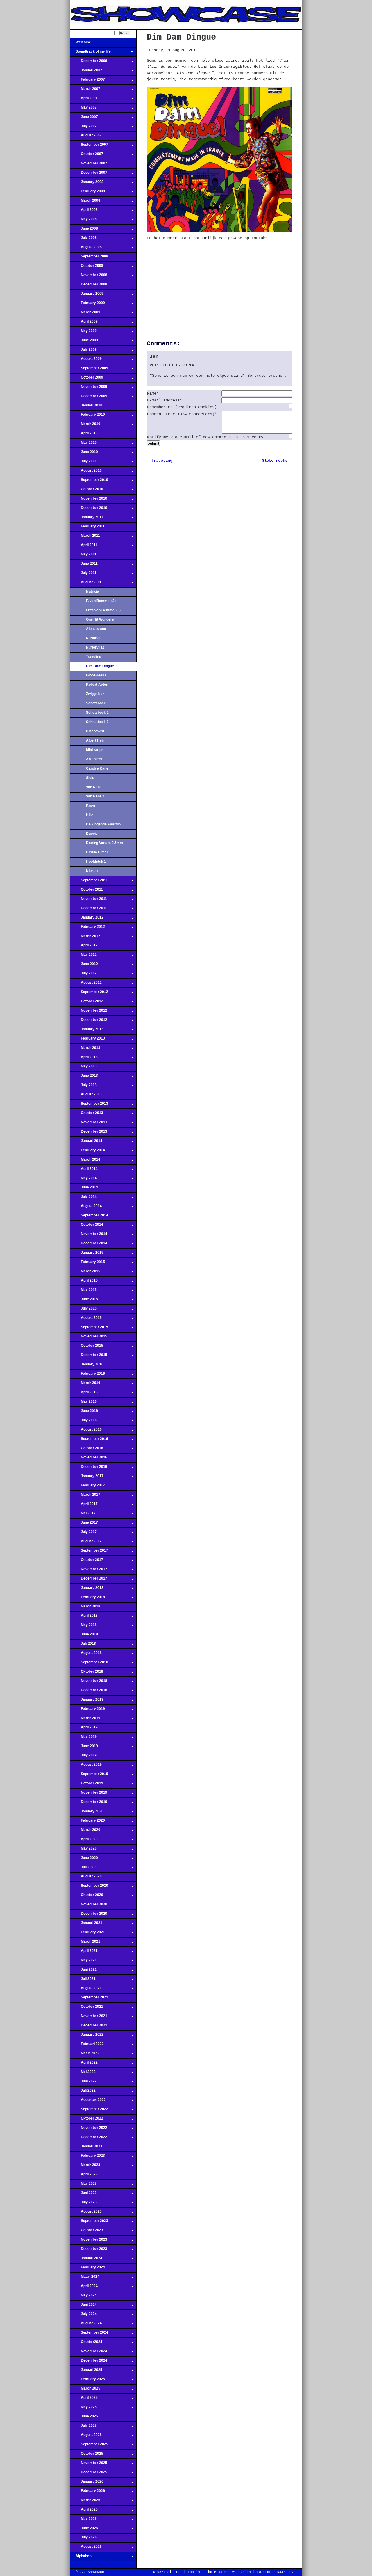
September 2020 (89, 1887)
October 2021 (86, 2008)
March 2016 (85, 1385)
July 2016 (83, 1422)
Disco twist (95, 731)
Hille (90, 815)
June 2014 (84, 1189)
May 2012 (83, 956)
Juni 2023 (83, 2195)
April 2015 (84, 1282)
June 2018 (84, 1636)
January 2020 (87, 1813)
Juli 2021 (83, 1980)
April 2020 (84, 1841)
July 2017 (83, 1534)
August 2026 (86, 2548)
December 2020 (88, 1915)
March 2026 (85, 2502)
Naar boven (287, 2572)
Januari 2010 (86, 407)
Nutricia (93, 591)
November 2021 (88, 2018)
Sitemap (175, 2572)
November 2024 (88, 2353)
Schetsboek (96, 703)
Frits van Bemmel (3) (103, 610)
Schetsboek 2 (97, 713)
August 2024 (86, 2325)
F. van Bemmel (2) (101, 601)
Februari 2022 (87, 2046)
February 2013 (87, 1040)
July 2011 (83, 575)
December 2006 (88, 63)
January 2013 (87, 1031)
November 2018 (88, 1683)
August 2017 (86, 1543)
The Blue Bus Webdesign (228, 2572)
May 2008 (83, 221)
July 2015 (83, 1310)
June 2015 (84, 1301)
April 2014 (84, 1170)
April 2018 (84, 1617)
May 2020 (83, 1850)
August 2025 (86, 2437)
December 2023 (88, 2250)
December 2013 (88, 1133)
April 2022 (84, 2064)
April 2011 (84, 547)
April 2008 (84, 212)
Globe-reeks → (277, 461)
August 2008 (86, 249)
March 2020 (85, 1831)
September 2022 (89, 2111)
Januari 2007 (86, 72)
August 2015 (86, 1319)
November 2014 (88, 1236)
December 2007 (88, 174)
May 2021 (83, 1962)
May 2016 (83, 1403)
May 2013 (83, 1068)
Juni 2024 (83, 2306)
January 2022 (87, 2036)
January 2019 (87, 1701)
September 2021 (89, 1999)
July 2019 (83, 1757)
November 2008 (88, 277)
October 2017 (86, 1561)
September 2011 (89, 882)
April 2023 (84, 2176)
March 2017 (85, 1496)
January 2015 (87, 1254)
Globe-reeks (96, 675)
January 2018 (87, 1589)
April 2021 (84, 1953)
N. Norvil (93, 638)
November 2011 (88, 900)
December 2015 (88, 1357)
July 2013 (83, 1087)
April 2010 (84, 435)
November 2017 (88, 1571)
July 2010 (83, 463)
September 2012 (89, 994)
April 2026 (84, 2511)
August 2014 (86, 1208)
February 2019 (87, 1710)
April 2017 (84, 1506)
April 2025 (84, 2399)
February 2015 (87, 1264)
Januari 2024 (86, 2260)
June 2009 (84, 342)
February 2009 (87, 305)
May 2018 (83, 1627)
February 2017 (87, 1487)
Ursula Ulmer (97, 852)
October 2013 (86, 1115)
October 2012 (86, 1003)
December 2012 (88, 1021)
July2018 (83, 1645)
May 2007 (83, 109)
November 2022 (88, 2129)
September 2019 (89, 1776)
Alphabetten (96, 629)
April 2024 (84, 2288)
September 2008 (89, 258)
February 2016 (87, 1375)
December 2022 (88, 2139)
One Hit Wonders (100, 619)
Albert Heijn (96, 740)
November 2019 (88, 1794)
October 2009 (86, 379)
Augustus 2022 (88, 2101)
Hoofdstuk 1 (96, 861)
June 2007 (84, 118)
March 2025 (85, 2390)
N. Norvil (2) (96, 647)
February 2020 (87, 1822)
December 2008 (88, 286)
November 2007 (88, 165)
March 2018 (85, 1608)
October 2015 (86, 1347)
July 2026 (83, 2539)
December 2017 (88, 1580)
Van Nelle (94, 787)
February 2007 (87, 81)
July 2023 (83, 2204)
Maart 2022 (85, 2055)
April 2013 (84, 1059)
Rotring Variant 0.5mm (104, 843)
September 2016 (89, 1440)
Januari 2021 (86, 1925)
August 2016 (86, 1431)
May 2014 (83, 1180)
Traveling (94, 657)
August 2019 (86, 1766)
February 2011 (87, 528)
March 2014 (85, 1161)
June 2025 (84, 2418)
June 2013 (84, 1077)
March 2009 (85, 314)
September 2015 (89, 1329)
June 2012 (84, 966)
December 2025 (88, 2474)
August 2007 (86, 137)
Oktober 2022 (86, 2120)
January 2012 (87, 919)
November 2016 (88, 1459)
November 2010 (88, 500)
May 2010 (83, 444)
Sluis (90, 778)
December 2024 (88, 2362)
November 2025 (88, 2465)
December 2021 (88, 2027)
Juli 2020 (83, 1869)
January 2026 (87, 2483)
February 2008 (87, 193)
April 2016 (84, 1394)
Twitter (264, 2572)
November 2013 (88, 1124)
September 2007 (89, 146)
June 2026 (84, 2530)
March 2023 (85, 2167)
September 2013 (89, 1105)
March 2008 (85, 202)
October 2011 (86, 891)
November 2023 (88, 2241)
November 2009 (88, 388)
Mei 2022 (83, 2074)
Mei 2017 (83, 1515)
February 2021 (87, 1934)
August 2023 (86, 2213)
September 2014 (89, 1217)
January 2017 (87, 1478)
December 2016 (88, 1468)
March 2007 (85, 90)
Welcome (80, 44)
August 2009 (86, 360)
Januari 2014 (86, 1143)
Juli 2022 (83, 2092)
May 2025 (83, 2409)
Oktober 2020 (86, 1897)
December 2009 (88, 398)
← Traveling (160, 461)
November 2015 (88, 1338)
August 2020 (86, 1878)
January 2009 (87, 295)
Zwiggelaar (95, 694)
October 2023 (86, 2232)
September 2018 (89, 1664)
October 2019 (86, 1785)
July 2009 (83, 351)
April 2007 (84, 100)
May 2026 (83, 2520)
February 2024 (87, 2269)
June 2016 (84, 1413)
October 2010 (86, 491)
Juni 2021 (83, 1971)
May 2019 (83, 1738)
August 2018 (86, 1655)
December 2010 (88, 509)
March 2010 (85, 426)
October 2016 (86, 1450)
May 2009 (83, 333)
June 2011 (84, 565)
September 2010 (89, 482)
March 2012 (85, 938)
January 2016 (87, 1366)
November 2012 (88, 1012)
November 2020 (88, 1906)
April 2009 (84, 323)
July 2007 (83, 128)
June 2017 (84, 1524)
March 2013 (85, 1049)
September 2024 (89, 2334)
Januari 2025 (86, 2371)
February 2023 (87, 2157)
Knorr (91, 806)
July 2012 (83, 975)
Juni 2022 (83, 2083)
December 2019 (88, 1804)
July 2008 (83, 239)
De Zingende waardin (103, 824)
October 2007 (86, 156)
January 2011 (86, 519)
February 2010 (87, 416)
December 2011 (88, 910)
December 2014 (88, 1245)
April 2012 (84, 947)
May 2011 (83, 556)
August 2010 (86, 472)
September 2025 (89, 2446)
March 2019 (85, 1720)
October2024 (86, 2344)
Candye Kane (97, 768)
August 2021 (86, 1990)
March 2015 (85, 1273)
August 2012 (86, 984)
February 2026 (87, 2492)
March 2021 (85, 1943)
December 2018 (88, 1692)
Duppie (92, 834)
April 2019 (84, 1729)
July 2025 (83, 2427)
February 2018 (87, 1599)
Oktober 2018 (86, 1673)
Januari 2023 (86, 2148)
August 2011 (86, 584)
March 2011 (85, 537)
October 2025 (86, 2455)
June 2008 (84, 230)
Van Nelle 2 (95, 796)
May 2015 (83, 1291)
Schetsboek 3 (97, 722)
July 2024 (83, 2316)
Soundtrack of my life (90, 53)
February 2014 (87, 1152)
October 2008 (86, 267)
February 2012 (87, 928)
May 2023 (83, 2185)
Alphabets (81, 2558)
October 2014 (86, 1226)
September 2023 (89, 2223)
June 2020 (84, 1859)
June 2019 (84, 1748)
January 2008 (87, 184)
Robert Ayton (97, 685)
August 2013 (86, 1096)
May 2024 (83, 2297)
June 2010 (84, 454)
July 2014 (83, 1198)
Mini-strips (95, 750)
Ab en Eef (94, 759)
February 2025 (87, 2381)
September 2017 (89, 1552)
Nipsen (92, 871)
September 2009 (89, 370)
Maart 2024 (85, 2278)
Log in (194, 2572)
